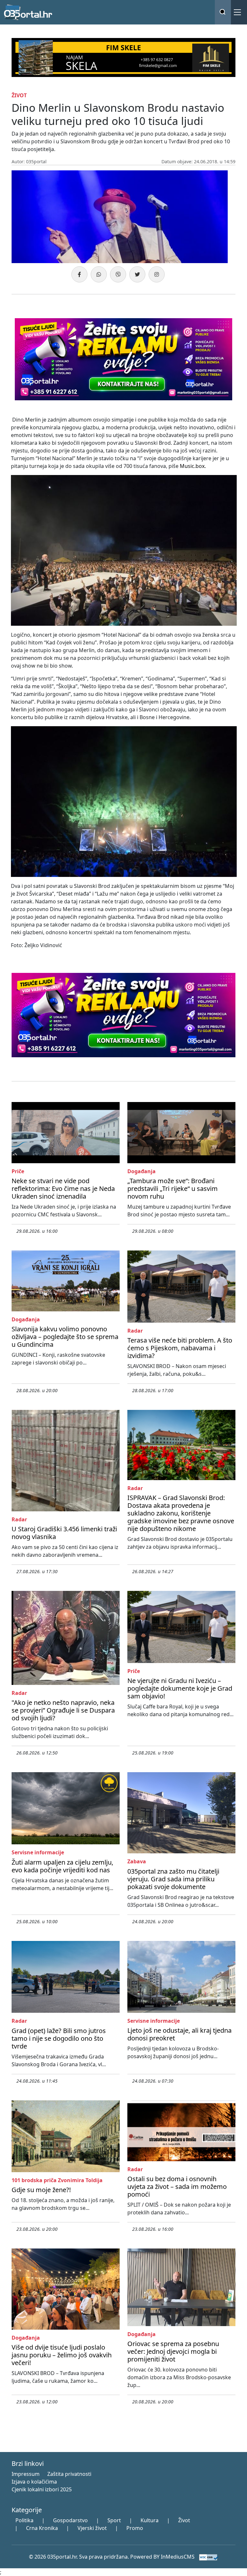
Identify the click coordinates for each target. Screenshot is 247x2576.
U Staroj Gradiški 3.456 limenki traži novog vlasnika (64, 1533)
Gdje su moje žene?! (41, 2190)
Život (184, 2520)
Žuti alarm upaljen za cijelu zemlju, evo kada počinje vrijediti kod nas (62, 1866)
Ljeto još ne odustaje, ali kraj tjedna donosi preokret (179, 2034)
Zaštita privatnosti (69, 2474)
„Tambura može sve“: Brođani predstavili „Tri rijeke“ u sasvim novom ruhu (173, 1188)
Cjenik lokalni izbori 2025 (42, 2489)
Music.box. (193, 466)
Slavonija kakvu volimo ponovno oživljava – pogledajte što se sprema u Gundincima (65, 1337)
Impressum (26, 2474)
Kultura (150, 2520)
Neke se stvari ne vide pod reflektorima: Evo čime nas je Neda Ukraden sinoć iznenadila (63, 1188)
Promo (135, 2528)
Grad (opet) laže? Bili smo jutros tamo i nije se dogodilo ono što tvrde (59, 2038)
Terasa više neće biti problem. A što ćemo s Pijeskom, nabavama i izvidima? (180, 1348)
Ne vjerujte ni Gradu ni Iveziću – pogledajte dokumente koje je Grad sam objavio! (180, 1688)
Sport (114, 2520)
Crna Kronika (42, 2528)
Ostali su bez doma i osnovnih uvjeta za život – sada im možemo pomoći (177, 2186)
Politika (24, 2520)
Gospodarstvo (70, 2520)
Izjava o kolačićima (34, 2482)
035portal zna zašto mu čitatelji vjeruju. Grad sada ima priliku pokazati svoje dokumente (173, 1879)
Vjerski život (92, 2528)
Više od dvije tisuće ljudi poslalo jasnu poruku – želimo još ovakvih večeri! (62, 2355)
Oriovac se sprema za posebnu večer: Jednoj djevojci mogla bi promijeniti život (173, 2351)
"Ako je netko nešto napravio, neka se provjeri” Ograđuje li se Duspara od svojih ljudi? (63, 1710)
